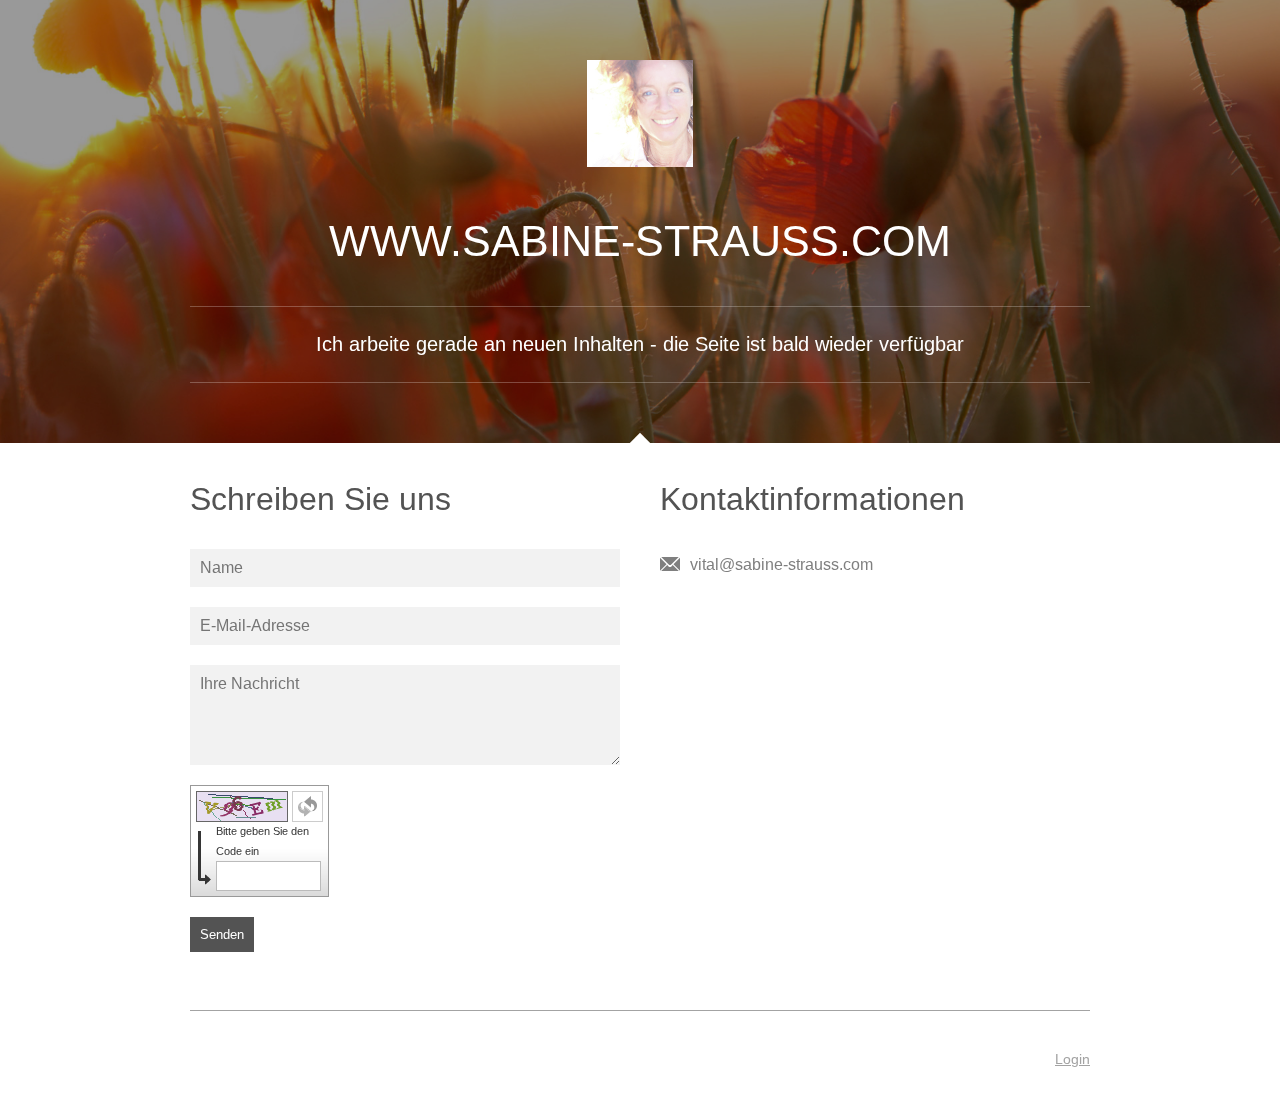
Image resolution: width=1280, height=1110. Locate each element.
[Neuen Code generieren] (307, 806)
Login (1072, 1059)
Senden (222, 934)
